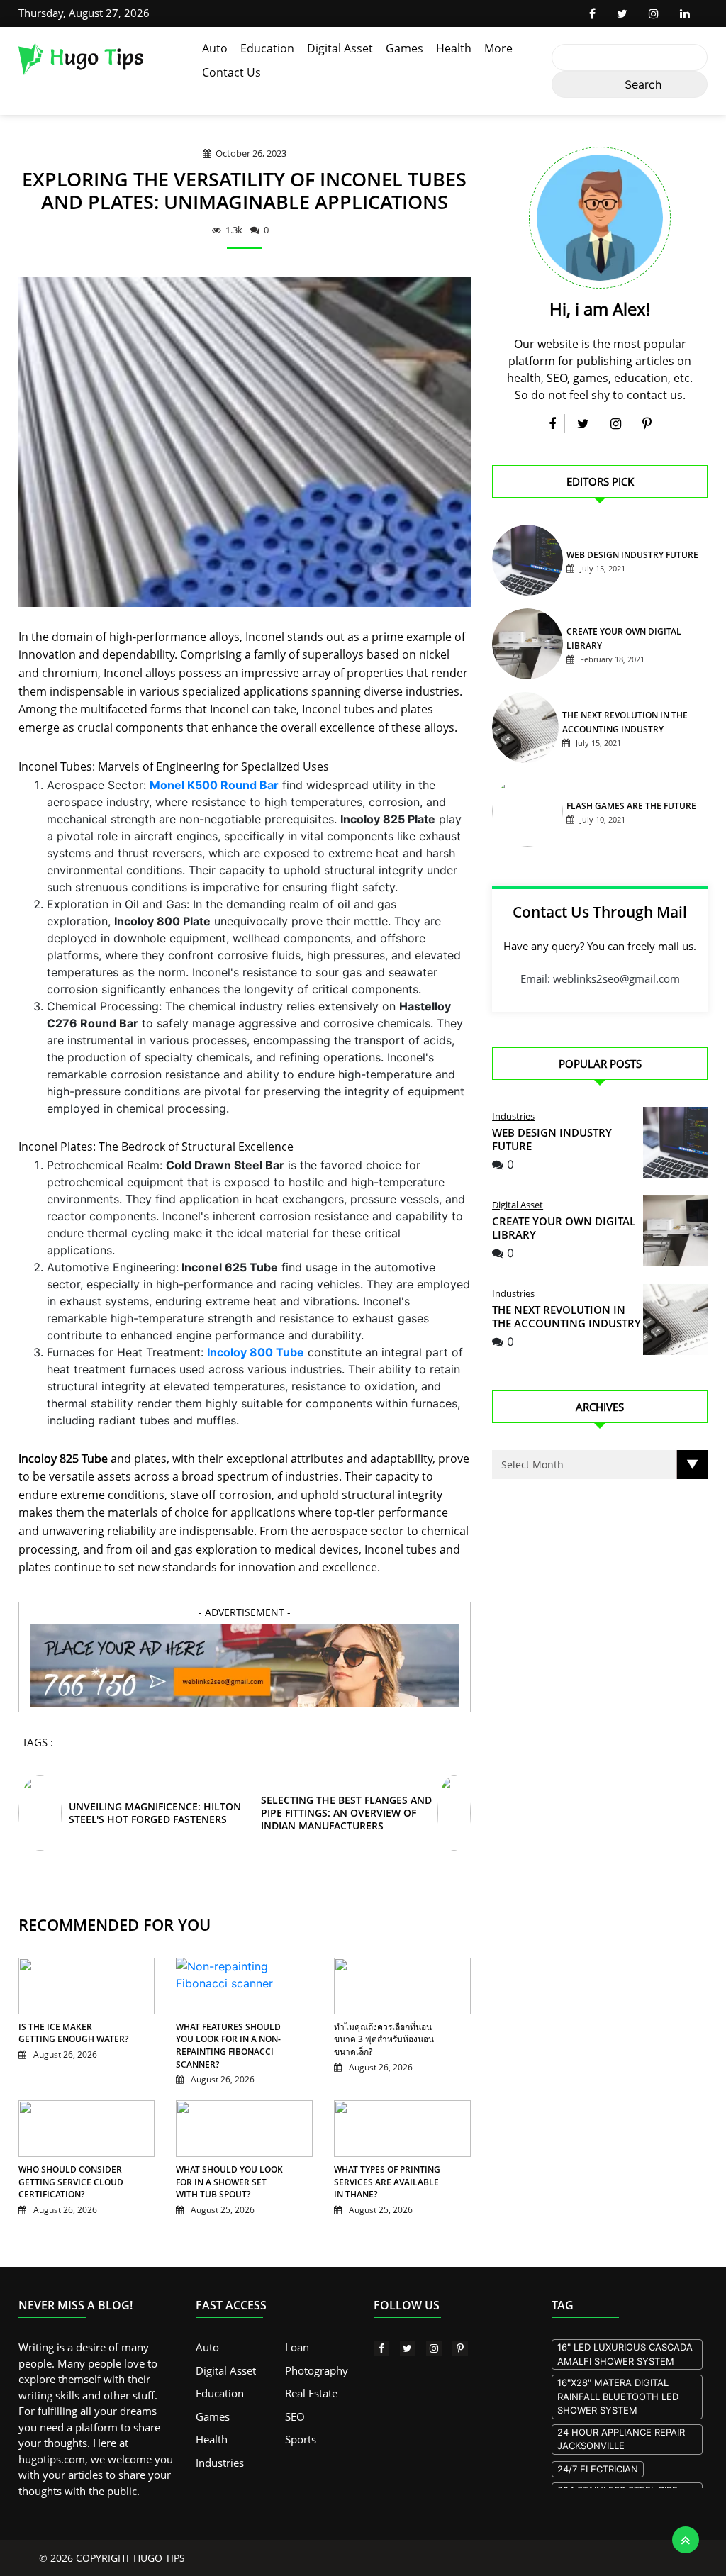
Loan (297, 2347)
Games (404, 48)
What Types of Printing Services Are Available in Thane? (387, 2182)
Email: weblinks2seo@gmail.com (600, 978)
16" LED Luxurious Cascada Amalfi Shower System (625, 2354)
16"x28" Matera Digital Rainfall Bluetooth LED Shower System (618, 2396)
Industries (513, 1116)
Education (267, 48)
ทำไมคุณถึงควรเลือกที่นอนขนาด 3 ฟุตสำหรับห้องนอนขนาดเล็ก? (384, 2039)
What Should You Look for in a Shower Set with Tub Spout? (229, 2182)
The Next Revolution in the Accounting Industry (566, 1316)
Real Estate (311, 2393)
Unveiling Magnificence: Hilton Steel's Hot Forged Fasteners (155, 1813)
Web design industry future (632, 555)
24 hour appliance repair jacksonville (621, 2439)
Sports (301, 2439)
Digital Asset (340, 48)
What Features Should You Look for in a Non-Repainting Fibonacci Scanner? (228, 2046)
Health (454, 48)
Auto (215, 48)
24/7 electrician (598, 2469)
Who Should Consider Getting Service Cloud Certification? (71, 2182)
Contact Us (231, 72)
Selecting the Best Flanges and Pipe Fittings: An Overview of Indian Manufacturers (346, 1813)
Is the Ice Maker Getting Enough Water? (73, 2033)
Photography (317, 2370)
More (498, 48)
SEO (295, 2416)
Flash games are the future (631, 806)
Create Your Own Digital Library (564, 1228)
